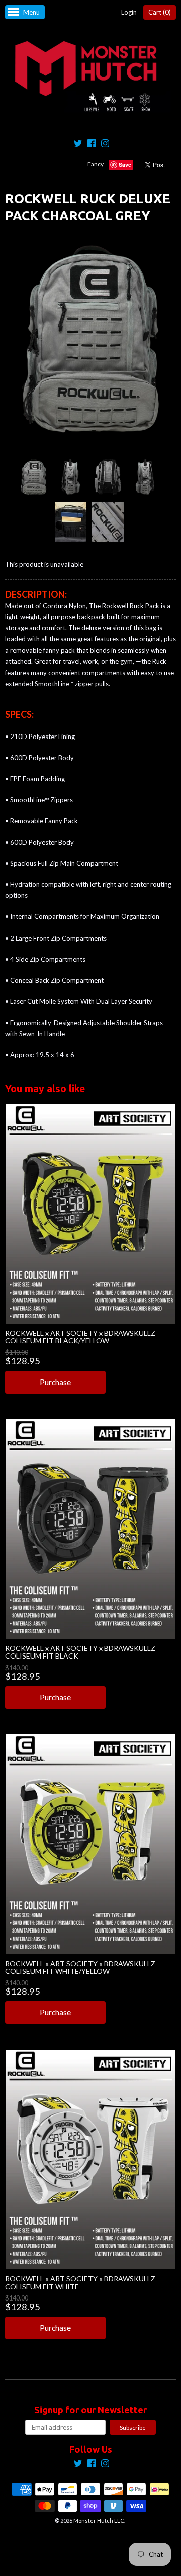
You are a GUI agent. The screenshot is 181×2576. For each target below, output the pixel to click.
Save (125, 165)
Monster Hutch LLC (99, 2520)
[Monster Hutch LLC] (90, 77)
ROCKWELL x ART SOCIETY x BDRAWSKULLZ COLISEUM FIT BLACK (80, 1652)
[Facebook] (92, 145)
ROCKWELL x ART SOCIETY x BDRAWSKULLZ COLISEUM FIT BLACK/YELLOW (80, 1337)
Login (129, 12)
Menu (31, 12)
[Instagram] (105, 145)
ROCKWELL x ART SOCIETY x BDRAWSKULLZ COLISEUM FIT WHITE (80, 2282)
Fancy (96, 164)
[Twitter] (78, 145)
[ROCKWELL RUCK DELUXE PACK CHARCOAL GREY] (33, 477)
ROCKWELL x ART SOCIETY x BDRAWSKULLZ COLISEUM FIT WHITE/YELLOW (80, 1967)
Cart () (160, 12)
